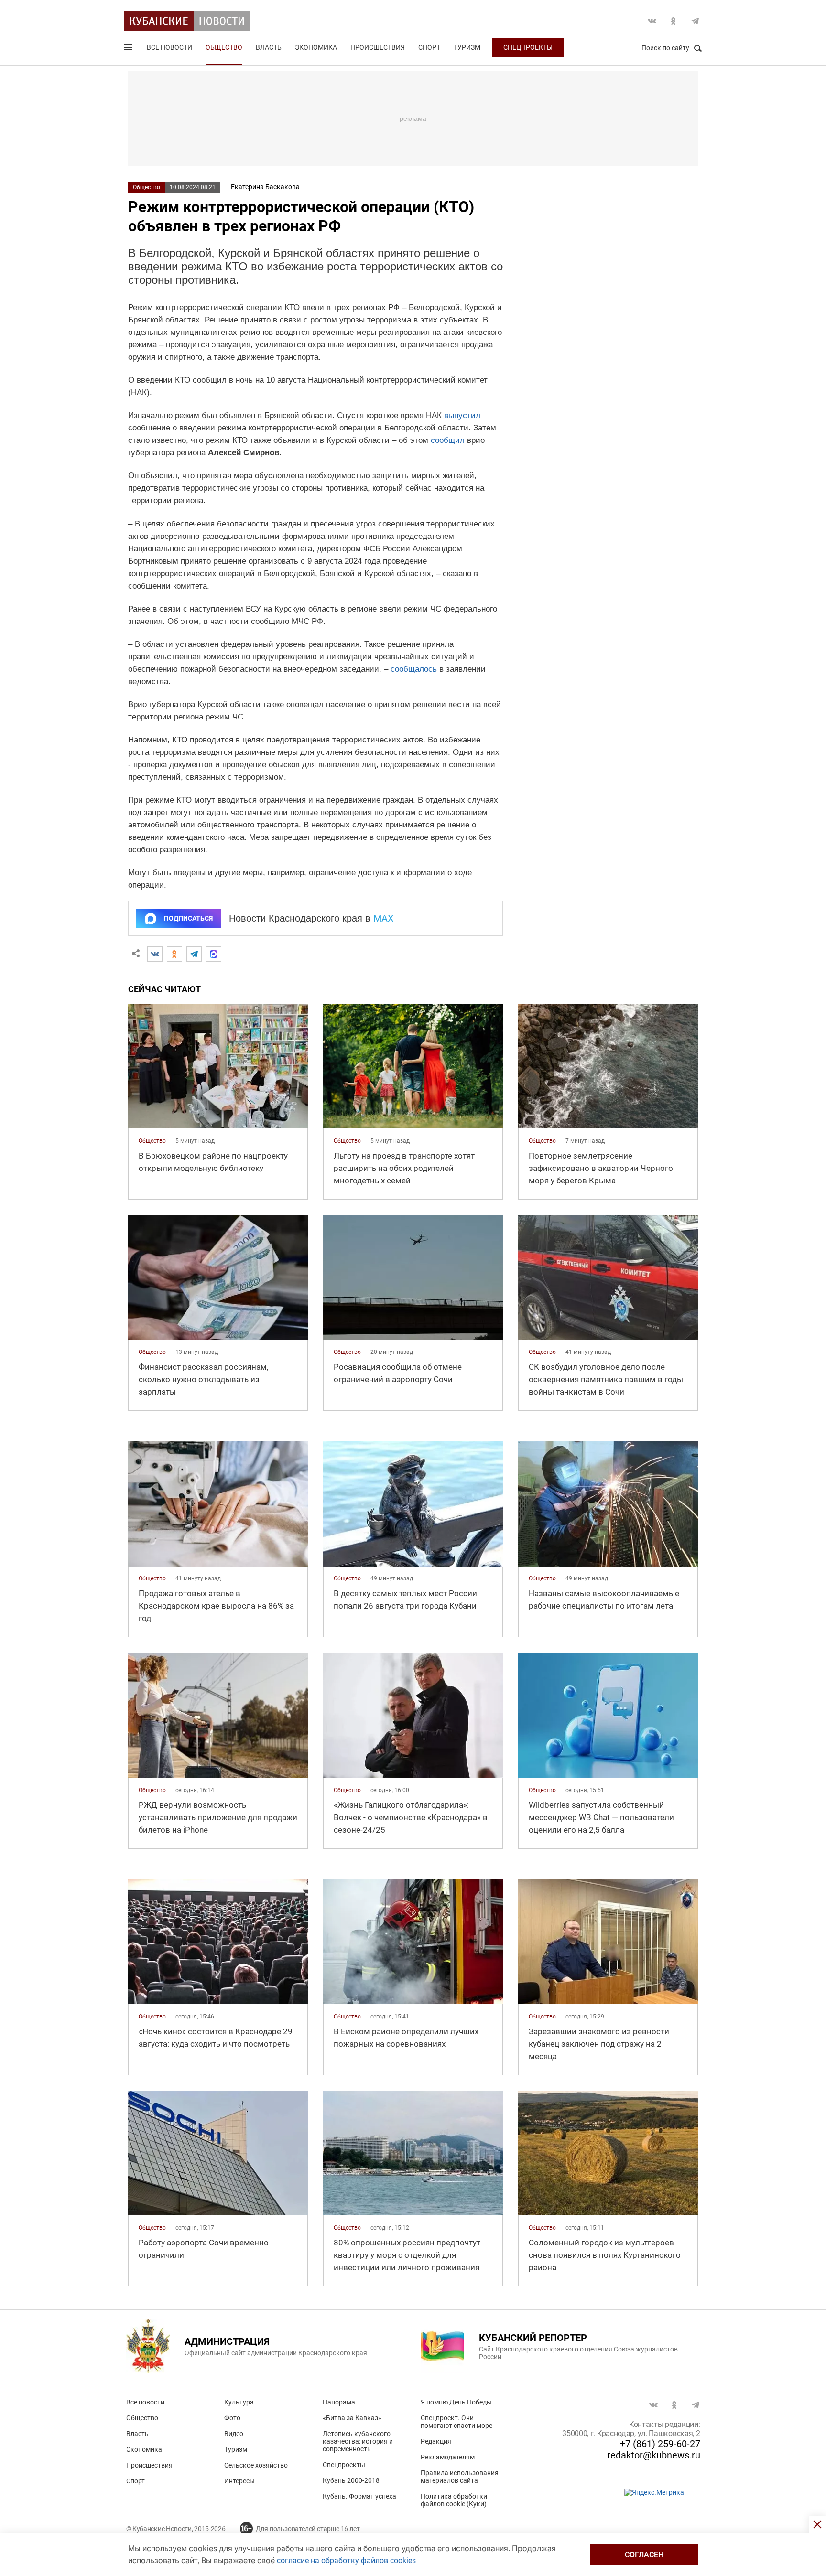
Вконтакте (652, 21)
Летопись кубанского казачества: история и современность (358, 2441)
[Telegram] (194, 954)
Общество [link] (152, 1141)
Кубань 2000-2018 (351, 2480)
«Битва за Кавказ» (352, 2418)
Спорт (429, 47)
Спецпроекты (528, 47)
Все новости (169, 47)
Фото (232, 2418)
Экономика (316, 47)
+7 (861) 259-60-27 (660, 2444)
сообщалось (414, 669)
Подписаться (188, 918)
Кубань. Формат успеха (359, 2496)
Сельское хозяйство (256, 2465)
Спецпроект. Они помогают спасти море (456, 2422)
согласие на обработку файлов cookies (346, 2560)
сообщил (448, 440)
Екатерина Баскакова (265, 187)
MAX (384, 918)
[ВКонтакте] (155, 954)
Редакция (436, 2441)
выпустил (462, 415)
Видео (234, 2434)
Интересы (239, 2481)
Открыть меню (129, 49)
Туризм (467, 47)
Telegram (695, 21)
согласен (644, 2555)
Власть (269, 47)
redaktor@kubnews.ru (654, 2455)
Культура (239, 2402)
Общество (224, 47)
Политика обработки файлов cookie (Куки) (454, 2500)
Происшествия (378, 47)
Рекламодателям (448, 2457)
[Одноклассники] (174, 954)
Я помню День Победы (456, 2402)
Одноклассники (674, 21)
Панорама (339, 2402)
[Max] (214, 954)
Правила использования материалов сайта (460, 2477)
